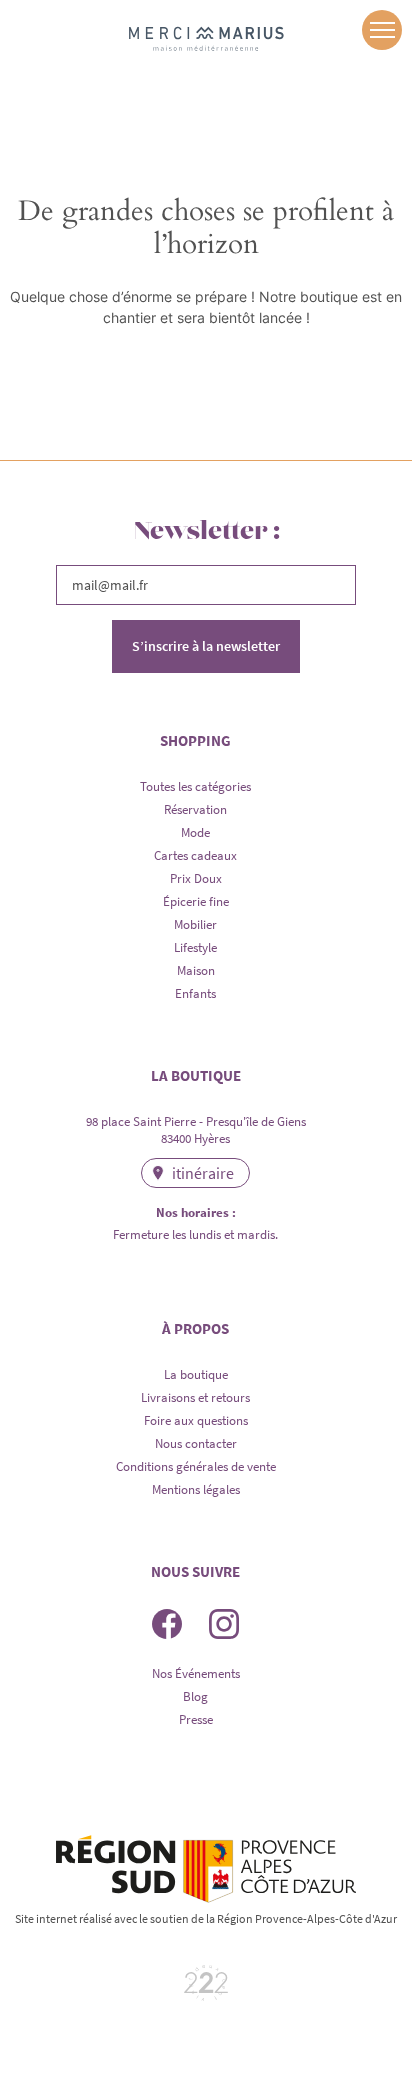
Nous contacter (196, 1443)
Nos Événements (196, 1673)
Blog (195, 1696)
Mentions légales (196, 1489)
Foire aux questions (196, 1420)
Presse (196, 1719)
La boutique (196, 1374)
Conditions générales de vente (196, 1466)
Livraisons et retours (195, 1397)
